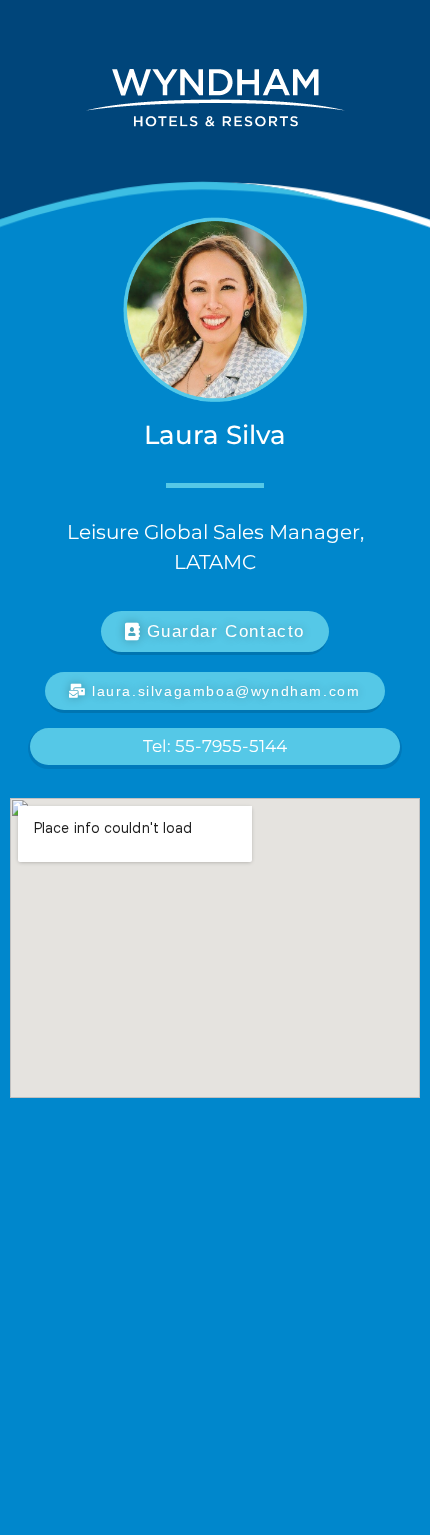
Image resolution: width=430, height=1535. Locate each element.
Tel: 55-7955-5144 (215, 746)
